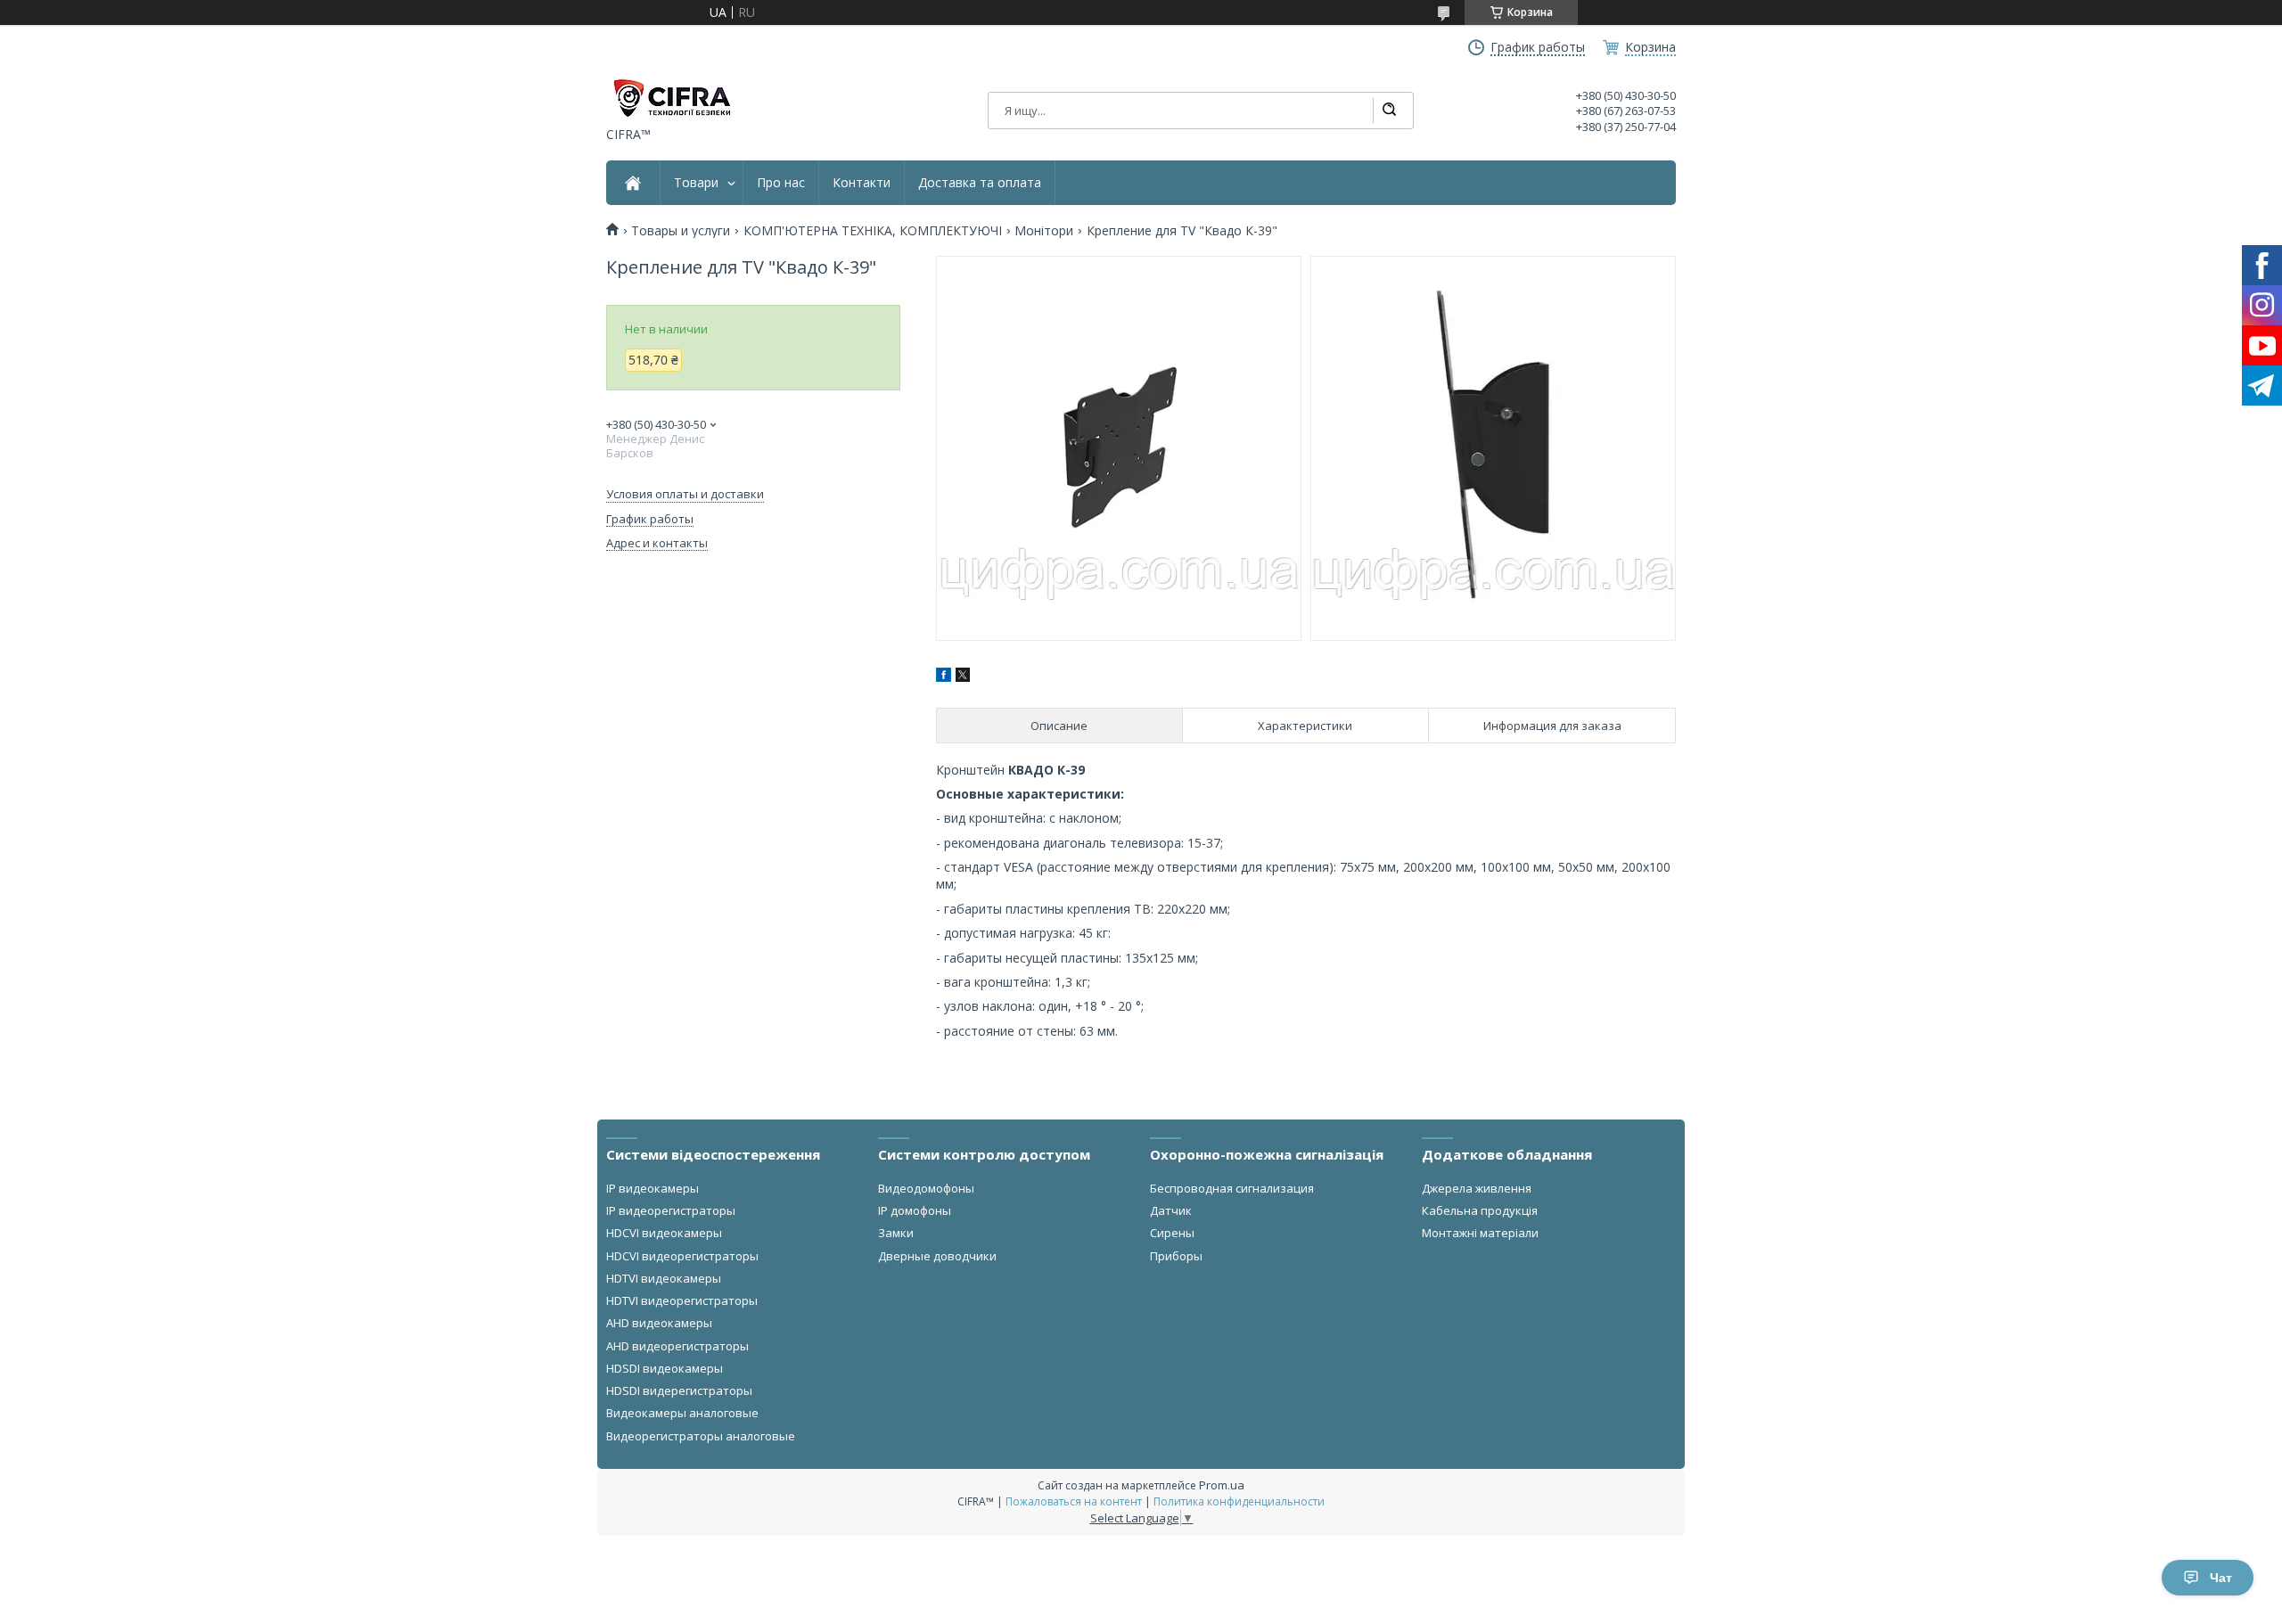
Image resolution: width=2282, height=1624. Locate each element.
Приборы (1176, 1256)
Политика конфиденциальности (1239, 1501)
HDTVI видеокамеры (664, 1278)
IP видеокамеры (653, 1188)
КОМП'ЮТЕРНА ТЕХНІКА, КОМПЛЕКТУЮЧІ (873, 231)
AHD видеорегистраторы (677, 1346)
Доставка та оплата (980, 183)
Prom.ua (1222, 1485)
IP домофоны (915, 1210)
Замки (896, 1233)
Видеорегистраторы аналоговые (701, 1436)
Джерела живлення (1477, 1188)
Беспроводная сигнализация (1232, 1188)
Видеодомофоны (926, 1188)
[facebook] (944, 677)
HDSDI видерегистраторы (679, 1390)
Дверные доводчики (937, 1256)
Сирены (1172, 1233)
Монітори (1044, 231)
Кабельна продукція (1480, 1210)
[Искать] (1389, 111)
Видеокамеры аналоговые (682, 1413)
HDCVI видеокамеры (664, 1233)
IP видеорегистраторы (671, 1210)
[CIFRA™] (671, 98)
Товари (696, 183)
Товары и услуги (681, 231)
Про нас (781, 183)
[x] (963, 677)
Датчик (1171, 1210)
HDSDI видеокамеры (665, 1368)
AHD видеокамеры (659, 1323)
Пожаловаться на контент (1074, 1501)
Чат (2221, 1578)
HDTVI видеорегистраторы (682, 1300)
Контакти (862, 183)
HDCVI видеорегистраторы (682, 1256)
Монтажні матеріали (1480, 1233)
